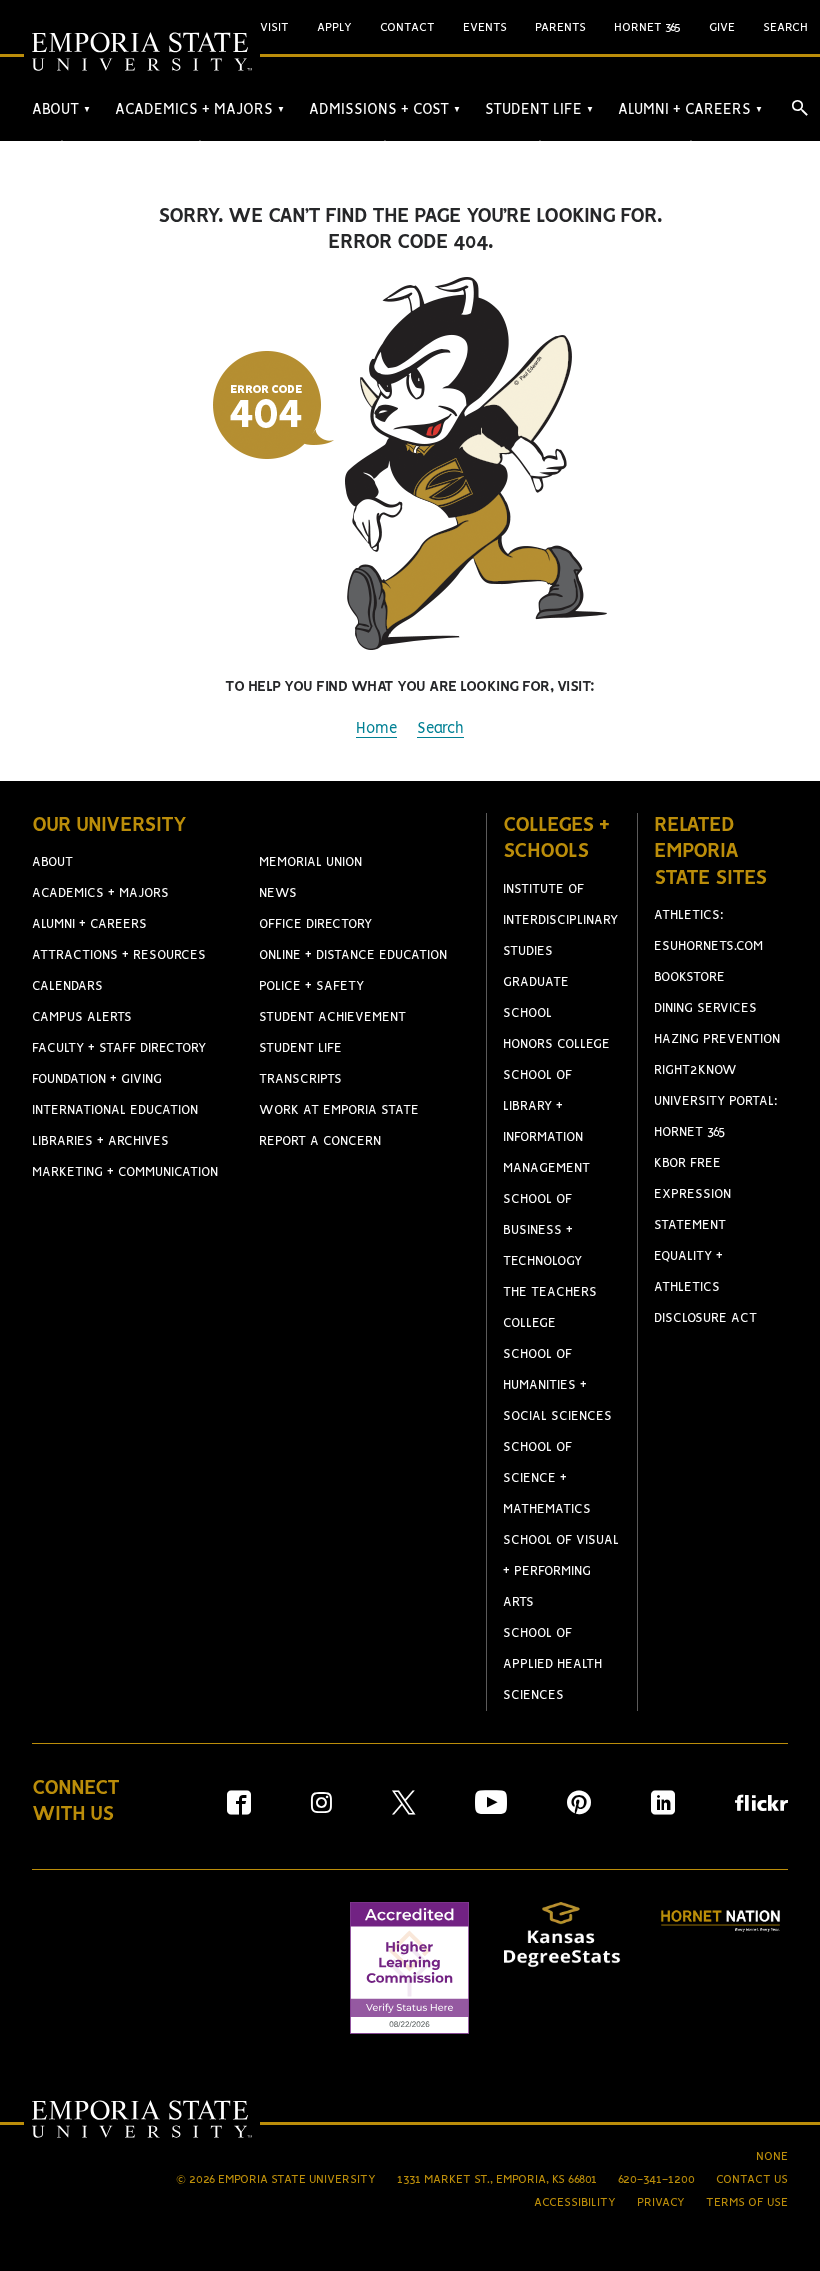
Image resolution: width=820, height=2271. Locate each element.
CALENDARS (67, 986)
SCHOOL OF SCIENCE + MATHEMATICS (547, 1478)
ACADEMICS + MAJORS (200, 110)
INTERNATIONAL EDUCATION (115, 1110)
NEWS (278, 893)
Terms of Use (747, 2202)
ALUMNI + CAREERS (690, 110)
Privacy (661, 2202)
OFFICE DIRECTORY (315, 924)
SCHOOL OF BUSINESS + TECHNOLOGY (542, 1230)
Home (376, 729)
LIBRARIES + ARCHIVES (100, 1141)
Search (440, 729)
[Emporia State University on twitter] (403, 1809)
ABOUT (61, 110)
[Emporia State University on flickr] (761, 1806)
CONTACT (407, 27)
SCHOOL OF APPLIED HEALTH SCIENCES (552, 1664)
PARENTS (560, 27)
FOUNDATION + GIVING (97, 1079)
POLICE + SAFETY (311, 986)
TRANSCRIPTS (300, 1079)
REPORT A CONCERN (320, 1141)
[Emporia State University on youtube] (491, 1809)
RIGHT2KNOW (695, 1070)
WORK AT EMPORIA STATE (339, 1110)
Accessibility (575, 2202)
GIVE (722, 27)
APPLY (334, 27)
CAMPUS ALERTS (82, 1017)
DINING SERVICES (705, 1008)
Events (485, 27)
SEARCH (785, 27)
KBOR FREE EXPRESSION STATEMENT (692, 1194)
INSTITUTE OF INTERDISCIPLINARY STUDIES (560, 920)
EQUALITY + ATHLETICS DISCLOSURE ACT (705, 1287)
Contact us (752, 2179)
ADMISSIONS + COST (385, 110)
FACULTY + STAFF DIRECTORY (119, 1048)
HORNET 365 (647, 27)
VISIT (274, 27)
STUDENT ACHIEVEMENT (332, 1017)
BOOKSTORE (689, 977)
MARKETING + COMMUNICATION (125, 1172)
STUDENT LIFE (539, 110)
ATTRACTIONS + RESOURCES (119, 955)
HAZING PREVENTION (717, 1039)
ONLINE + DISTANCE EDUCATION (353, 955)
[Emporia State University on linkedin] (663, 1809)
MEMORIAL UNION (310, 862)
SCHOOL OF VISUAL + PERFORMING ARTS (561, 1571)
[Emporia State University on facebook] (239, 1809)
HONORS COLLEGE (556, 1044)
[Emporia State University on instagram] (321, 1809)
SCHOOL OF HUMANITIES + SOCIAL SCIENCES (557, 1385)
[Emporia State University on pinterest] (579, 1809)
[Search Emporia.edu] (800, 108)
